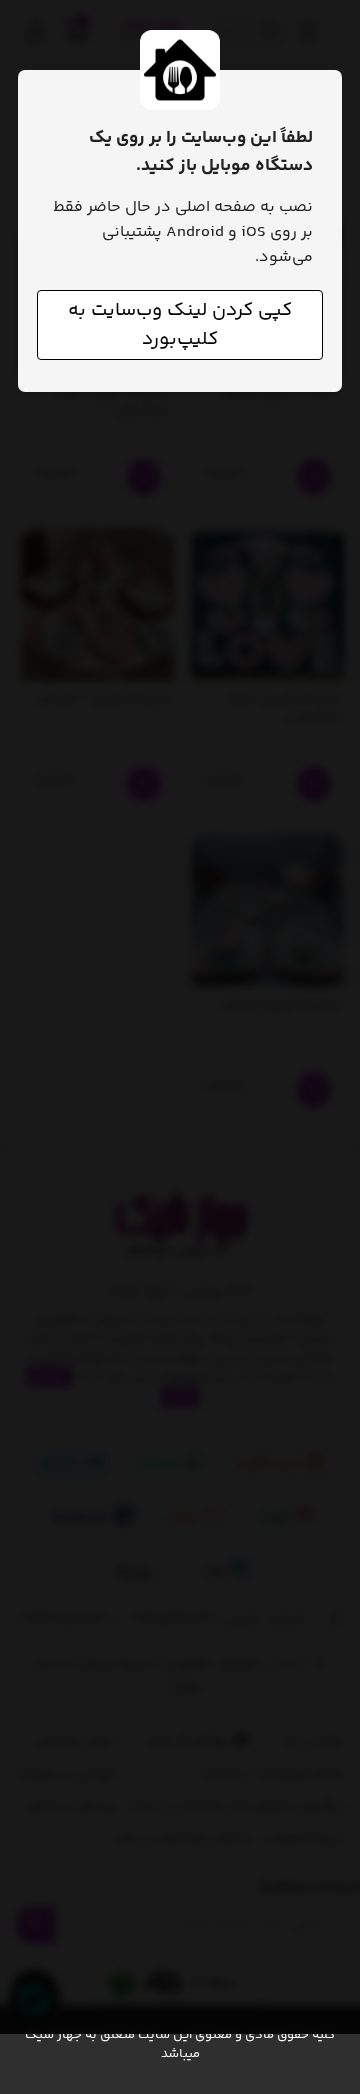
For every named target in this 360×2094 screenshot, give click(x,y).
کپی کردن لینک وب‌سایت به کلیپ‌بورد (180, 325)
